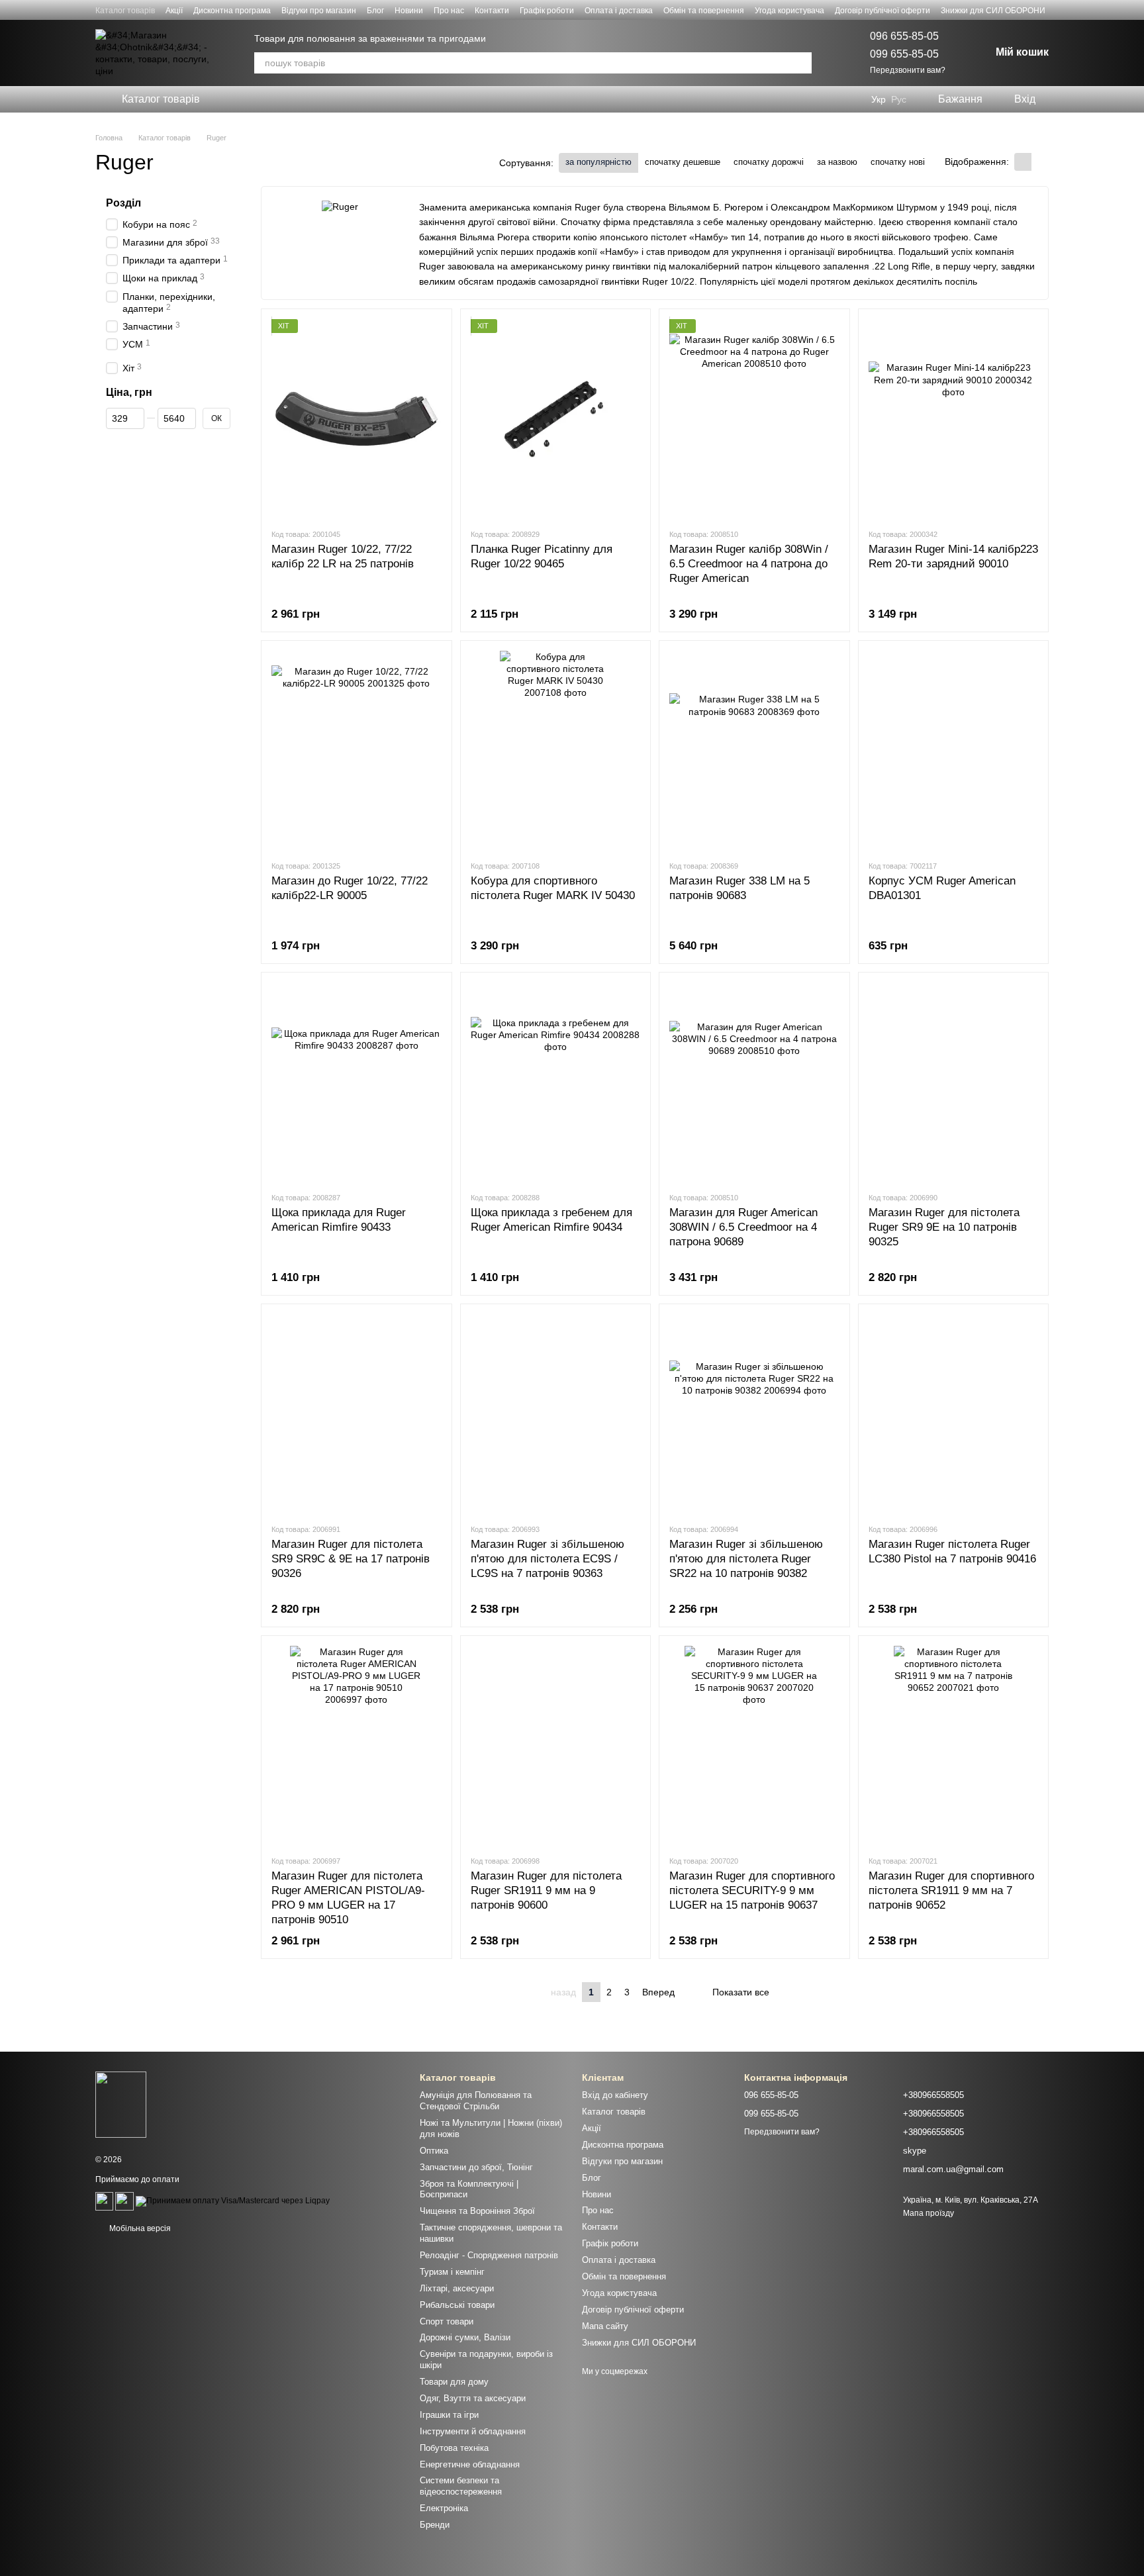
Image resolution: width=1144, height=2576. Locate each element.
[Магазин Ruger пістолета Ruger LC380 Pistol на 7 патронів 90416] (954, 1413)
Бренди (435, 2525)
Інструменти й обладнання (473, 2431)
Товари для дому (454, 2382)
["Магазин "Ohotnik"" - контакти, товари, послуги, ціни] (121, 2104)
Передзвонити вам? (908, 70)
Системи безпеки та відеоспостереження (461, 2486)
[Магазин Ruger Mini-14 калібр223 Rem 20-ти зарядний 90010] (954, 418)
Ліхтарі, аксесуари (457, 2288)
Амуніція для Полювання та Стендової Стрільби (476, 2101)
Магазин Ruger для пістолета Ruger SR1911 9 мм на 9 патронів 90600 (546, 1890)
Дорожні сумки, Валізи (465, 2337)
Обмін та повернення (704, 11)
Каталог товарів (125, 11)
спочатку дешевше (683, 162)
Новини (409, 11)
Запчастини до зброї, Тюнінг (476, 2167)
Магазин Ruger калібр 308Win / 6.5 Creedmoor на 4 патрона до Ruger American (749, 564)
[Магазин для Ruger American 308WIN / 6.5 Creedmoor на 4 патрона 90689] (754, 1082)
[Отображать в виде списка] (1040, 162)
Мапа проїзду (929, 2213)
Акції (174, 11)
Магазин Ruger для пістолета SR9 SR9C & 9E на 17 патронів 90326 (351, 1559)
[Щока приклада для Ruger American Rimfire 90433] (357, 1082)
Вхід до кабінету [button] (615, 2095)
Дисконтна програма (232, 11)
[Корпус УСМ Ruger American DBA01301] (954, 750)
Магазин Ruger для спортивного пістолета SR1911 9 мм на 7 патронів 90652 (951, 1890)
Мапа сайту (605, 2326)
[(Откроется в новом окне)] (104, 2201)
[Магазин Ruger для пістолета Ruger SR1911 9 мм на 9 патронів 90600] (556, 1745)
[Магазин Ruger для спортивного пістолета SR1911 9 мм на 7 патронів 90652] (954, 1745)
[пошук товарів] (801, 63)
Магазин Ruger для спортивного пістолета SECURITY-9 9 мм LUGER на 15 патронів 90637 (752, 1890)
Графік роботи (547, 11)
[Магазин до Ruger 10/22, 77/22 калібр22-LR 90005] (357, 750)
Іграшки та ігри (449, 2415)
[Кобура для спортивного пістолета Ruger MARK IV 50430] (556, 750)
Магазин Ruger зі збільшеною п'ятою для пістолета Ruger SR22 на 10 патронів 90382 (746, 1559)
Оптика (434, 2151)
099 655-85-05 (904, 54)
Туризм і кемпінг (452, 2272)
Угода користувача (789, 11)
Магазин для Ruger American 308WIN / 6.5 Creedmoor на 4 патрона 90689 (743, 1227)
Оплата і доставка (619, 11)
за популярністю (598, 162)
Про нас (449, 11)
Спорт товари (447, 2321)
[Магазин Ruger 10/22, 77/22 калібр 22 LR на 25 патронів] (357, 418)
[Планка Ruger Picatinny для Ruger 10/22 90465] (556, 418)
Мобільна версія (139, 2228)
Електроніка (444, 2508)
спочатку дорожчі (769, 162)
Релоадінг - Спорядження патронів (489, 2255)
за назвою (837, 162)
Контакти (492, 11)
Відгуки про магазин (319, 11)
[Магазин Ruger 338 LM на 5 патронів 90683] (754, 750)
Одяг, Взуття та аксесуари (473, 2398)
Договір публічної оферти (882, 11)
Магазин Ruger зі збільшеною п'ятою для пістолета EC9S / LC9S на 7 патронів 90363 (548, 1559)
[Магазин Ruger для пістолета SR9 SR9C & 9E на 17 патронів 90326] (357, 1413)
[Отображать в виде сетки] (1023, 162)
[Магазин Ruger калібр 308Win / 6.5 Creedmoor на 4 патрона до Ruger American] (754, 418)
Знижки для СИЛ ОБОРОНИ (993, 11)
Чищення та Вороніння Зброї (477, 2211)
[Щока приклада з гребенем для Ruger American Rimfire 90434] (556, 1082)
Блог (375, 11)
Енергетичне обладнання (470, 2464)
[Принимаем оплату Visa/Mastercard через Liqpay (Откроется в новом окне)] (233, 2201)
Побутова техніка (454, 2448)
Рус (899, 99)
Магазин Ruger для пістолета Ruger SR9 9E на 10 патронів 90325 (944, 1227)
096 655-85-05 (904, 36)
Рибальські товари (457, 2305)
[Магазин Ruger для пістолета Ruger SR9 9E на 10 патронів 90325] (954, 1082)
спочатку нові (898, 162)
